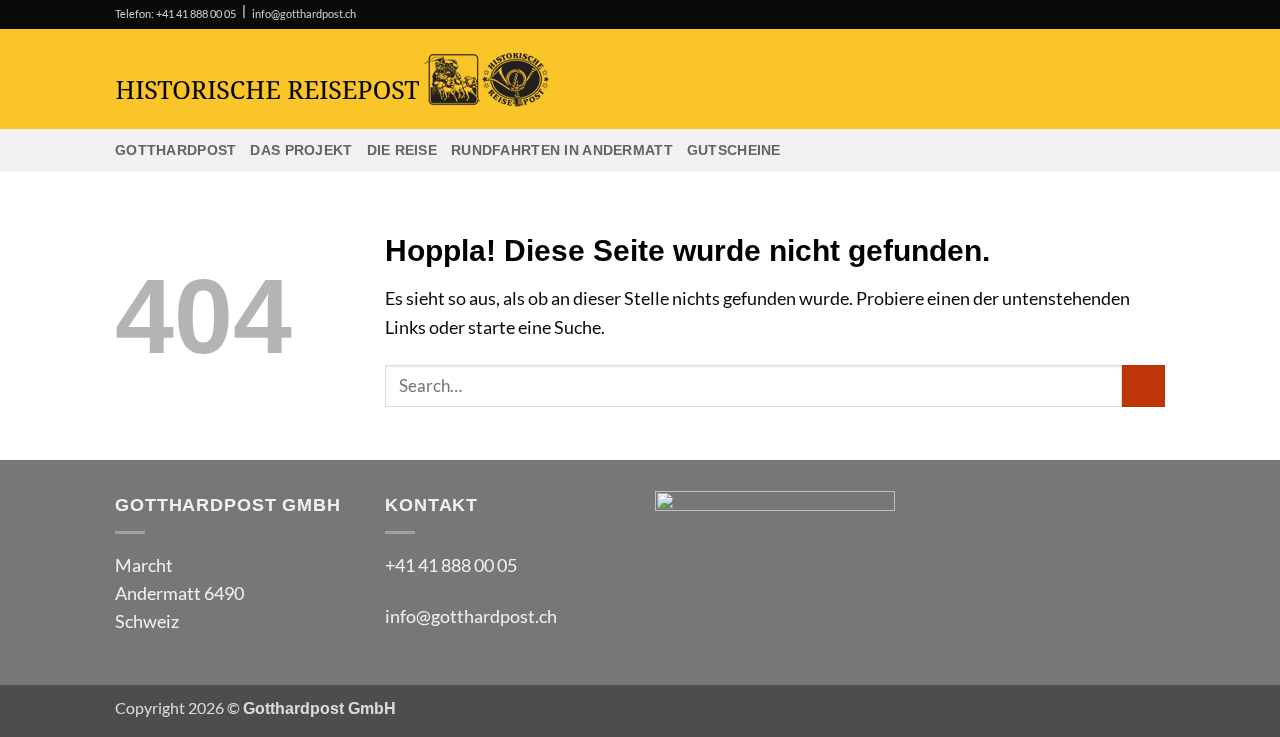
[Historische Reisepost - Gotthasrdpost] (465, 79)
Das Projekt (301, 150)
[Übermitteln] (1143, 386)
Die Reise (402, 150)
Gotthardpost (175, 150)
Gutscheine (734, 150)
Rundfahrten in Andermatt (562, 150)
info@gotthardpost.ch (304, 14)
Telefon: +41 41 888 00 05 (175, 14)
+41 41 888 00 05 (451, 565)
